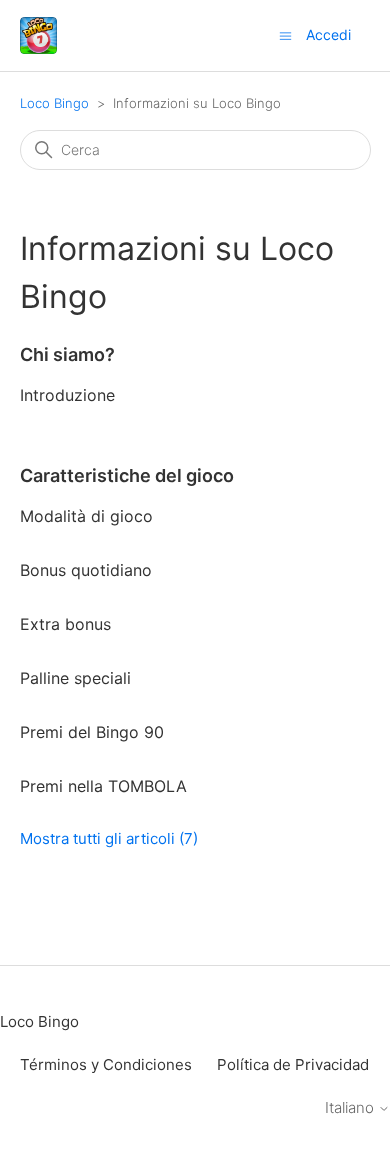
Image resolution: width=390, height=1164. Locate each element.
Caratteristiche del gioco (127, 475)
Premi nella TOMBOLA (103, 786)
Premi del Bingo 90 (92, 732)
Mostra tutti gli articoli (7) (109, 838)
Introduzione (67, 395)
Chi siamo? (67, 354)
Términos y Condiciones (106, 1064)
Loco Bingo (54, 103)
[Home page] (38, 35)
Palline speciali (75, 678)
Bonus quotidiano (86, 570)
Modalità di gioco (86, 516)
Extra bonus (65, 624)
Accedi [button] (328, 34)
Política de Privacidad (293, 1064)
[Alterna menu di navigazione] (285, 34)
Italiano (351, 1107)
